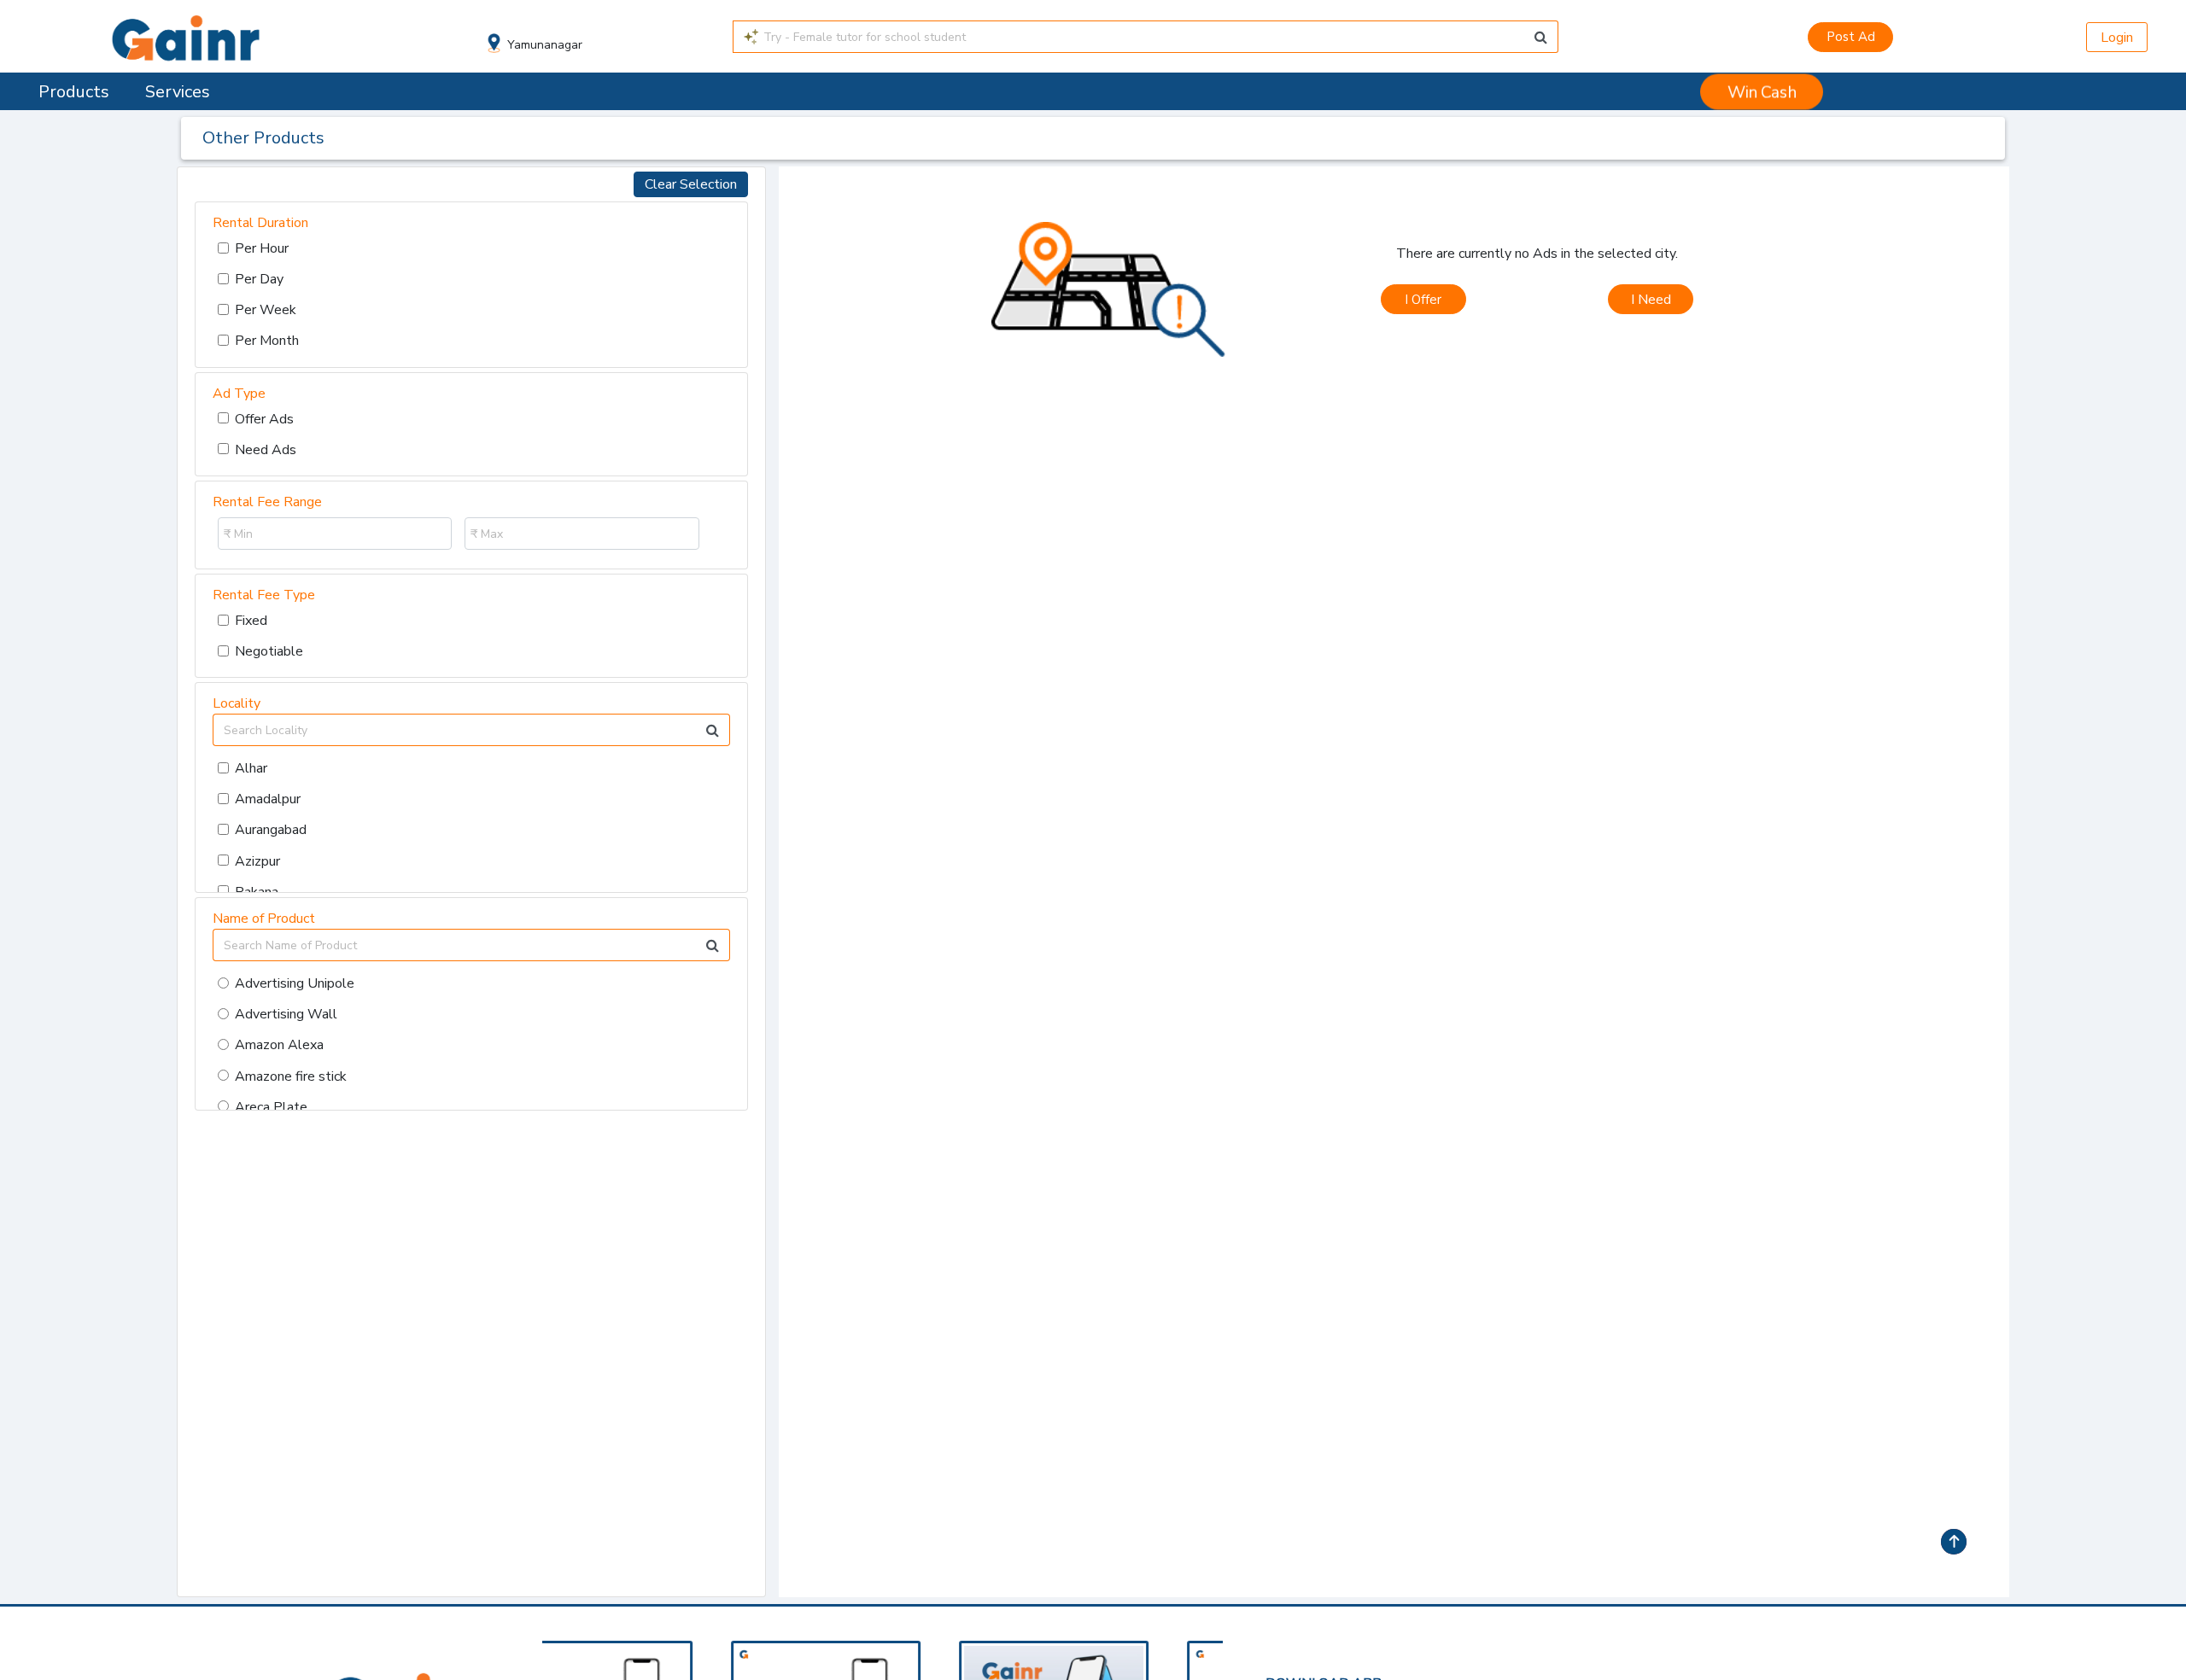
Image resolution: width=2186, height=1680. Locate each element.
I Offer (1423, 300)
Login (2117, 38)
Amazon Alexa (279, 1045)
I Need (1651, 300)
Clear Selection (691, 184)
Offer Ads (264, 419)
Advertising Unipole (295, 983)
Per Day (259, 279)
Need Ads (266, 450)
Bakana (257, 892)
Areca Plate (271, 1107)
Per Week (266, 310)
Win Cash (1762, 92)
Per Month (267, 341)
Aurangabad (271, 830)
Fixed (251, 621)
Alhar (251, 768)
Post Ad (1851, 37)
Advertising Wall (286, 1014)
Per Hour (262, 248)
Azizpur (257, 861)
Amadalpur (268, 799)
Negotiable (269, 651)
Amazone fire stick (291, 1076)
